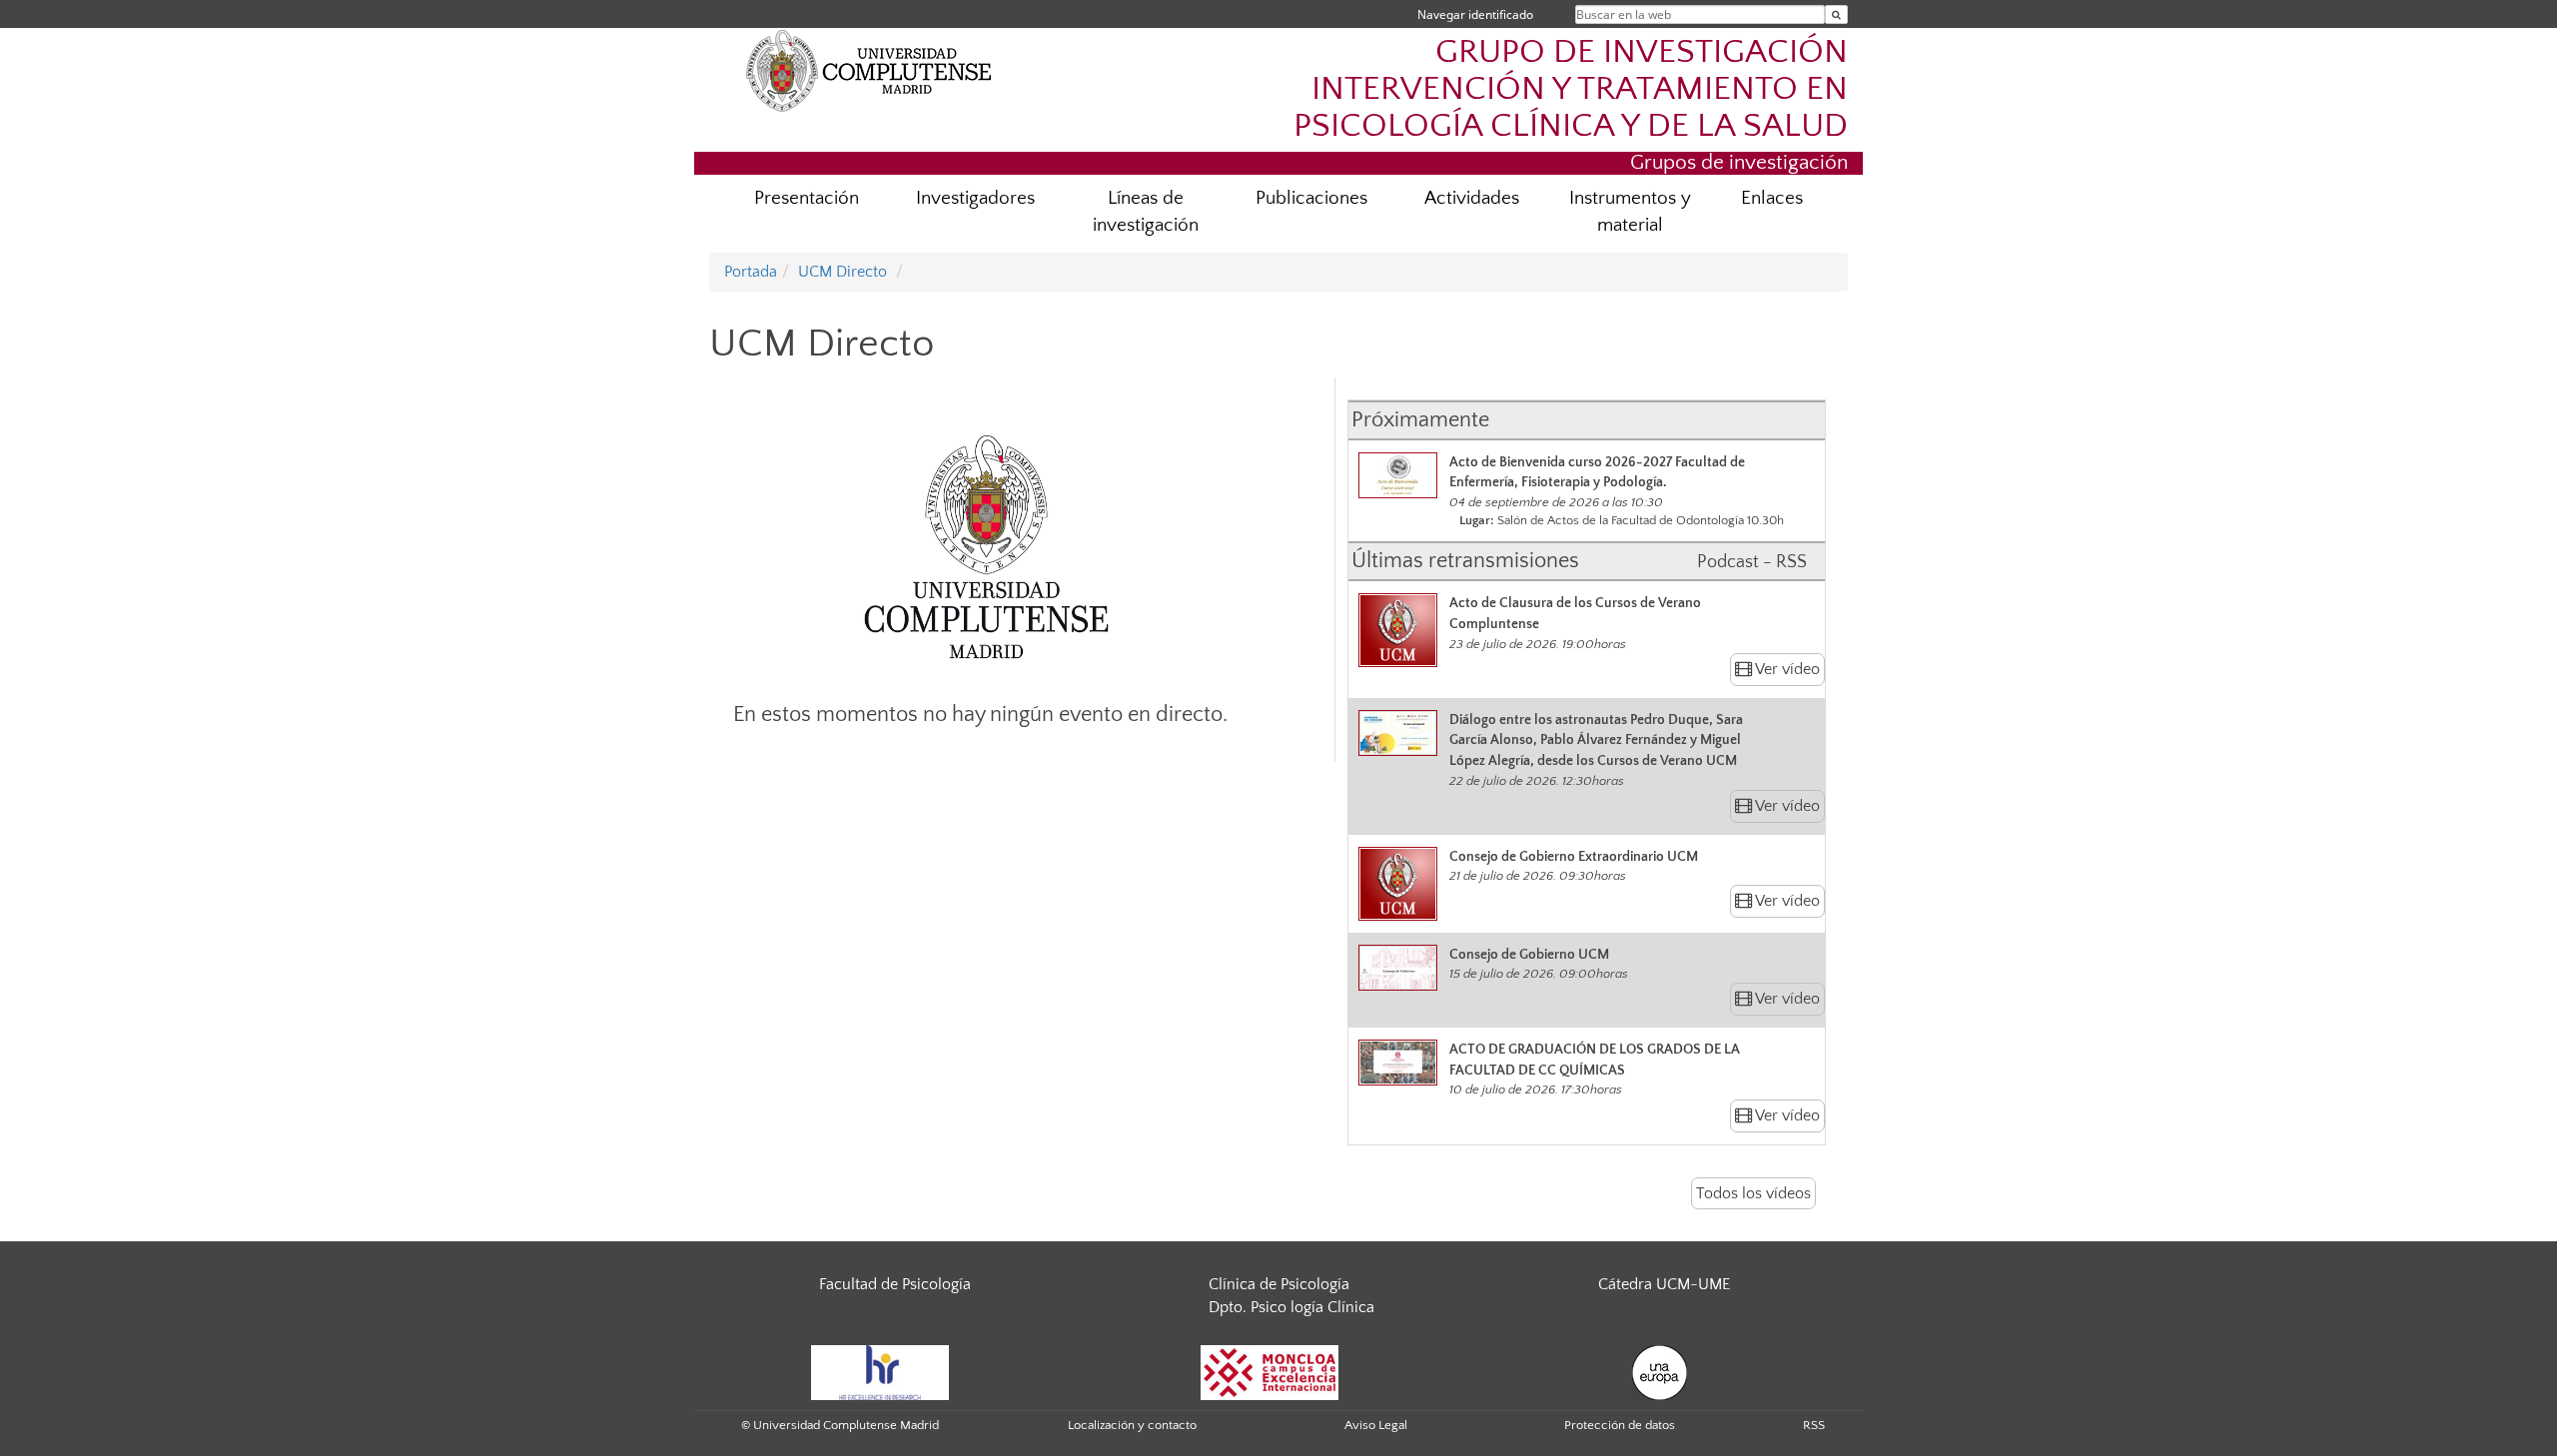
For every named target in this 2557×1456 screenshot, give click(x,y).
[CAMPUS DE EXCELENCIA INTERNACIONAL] (1270, 1371)
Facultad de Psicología (895, 1284)
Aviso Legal (1376, 1425)
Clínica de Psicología (1279, 1284)
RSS (1814, 1425)
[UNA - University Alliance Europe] (1660, 1371)
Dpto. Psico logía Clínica (1291, 1307)
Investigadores (975, 198)
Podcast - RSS (1752, 562)
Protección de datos (1620, 1425)
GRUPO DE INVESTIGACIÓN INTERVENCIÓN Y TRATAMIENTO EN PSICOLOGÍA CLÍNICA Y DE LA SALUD (1571, 89)
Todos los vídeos (1753, 1193)
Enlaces (1772, 198)
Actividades (1472, 198)
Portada (751, 272)
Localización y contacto (1132, 1425)
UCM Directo (843, 272)
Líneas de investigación (1146, 212)
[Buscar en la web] (1836, 14)
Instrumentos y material (1630, 212)
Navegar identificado (1475, 14)
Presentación (807, 198)
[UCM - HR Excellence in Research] (880, 1371)
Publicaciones (1311, 198)
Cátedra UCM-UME (1664, 1284)
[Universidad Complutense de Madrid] (869, 70)
